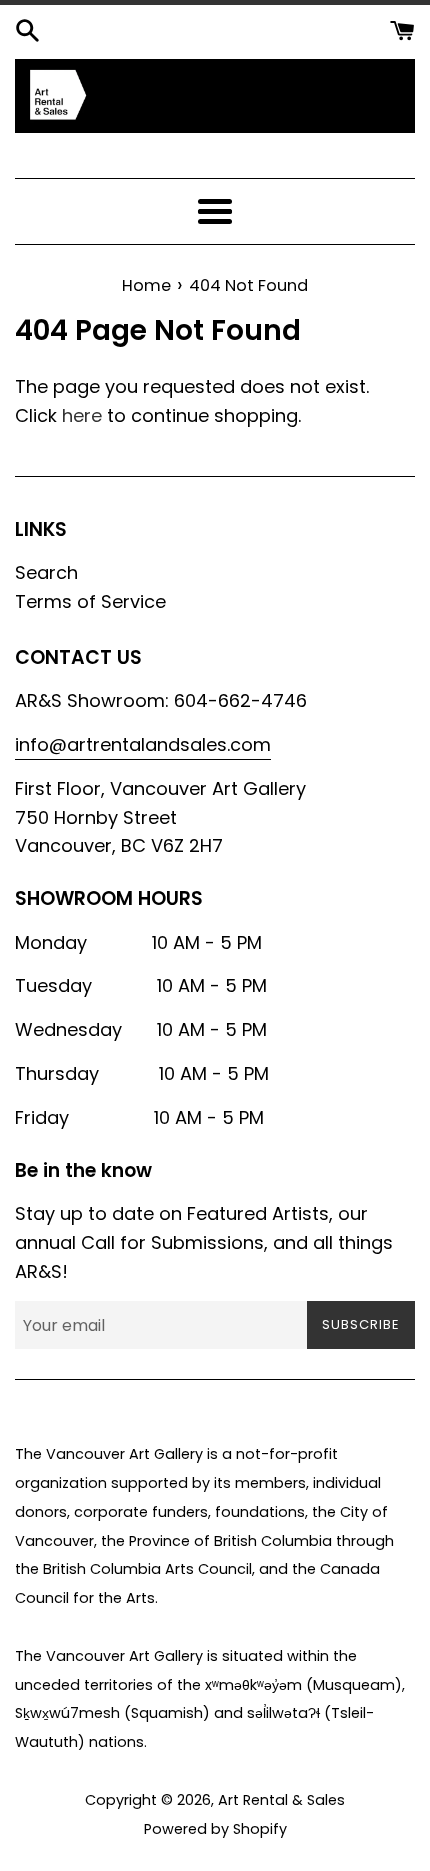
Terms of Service (90, 601)
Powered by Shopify (215, 1829)
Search (46, 572)
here (82, 415)
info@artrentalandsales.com (143, 744)
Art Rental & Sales (281, 1800)
